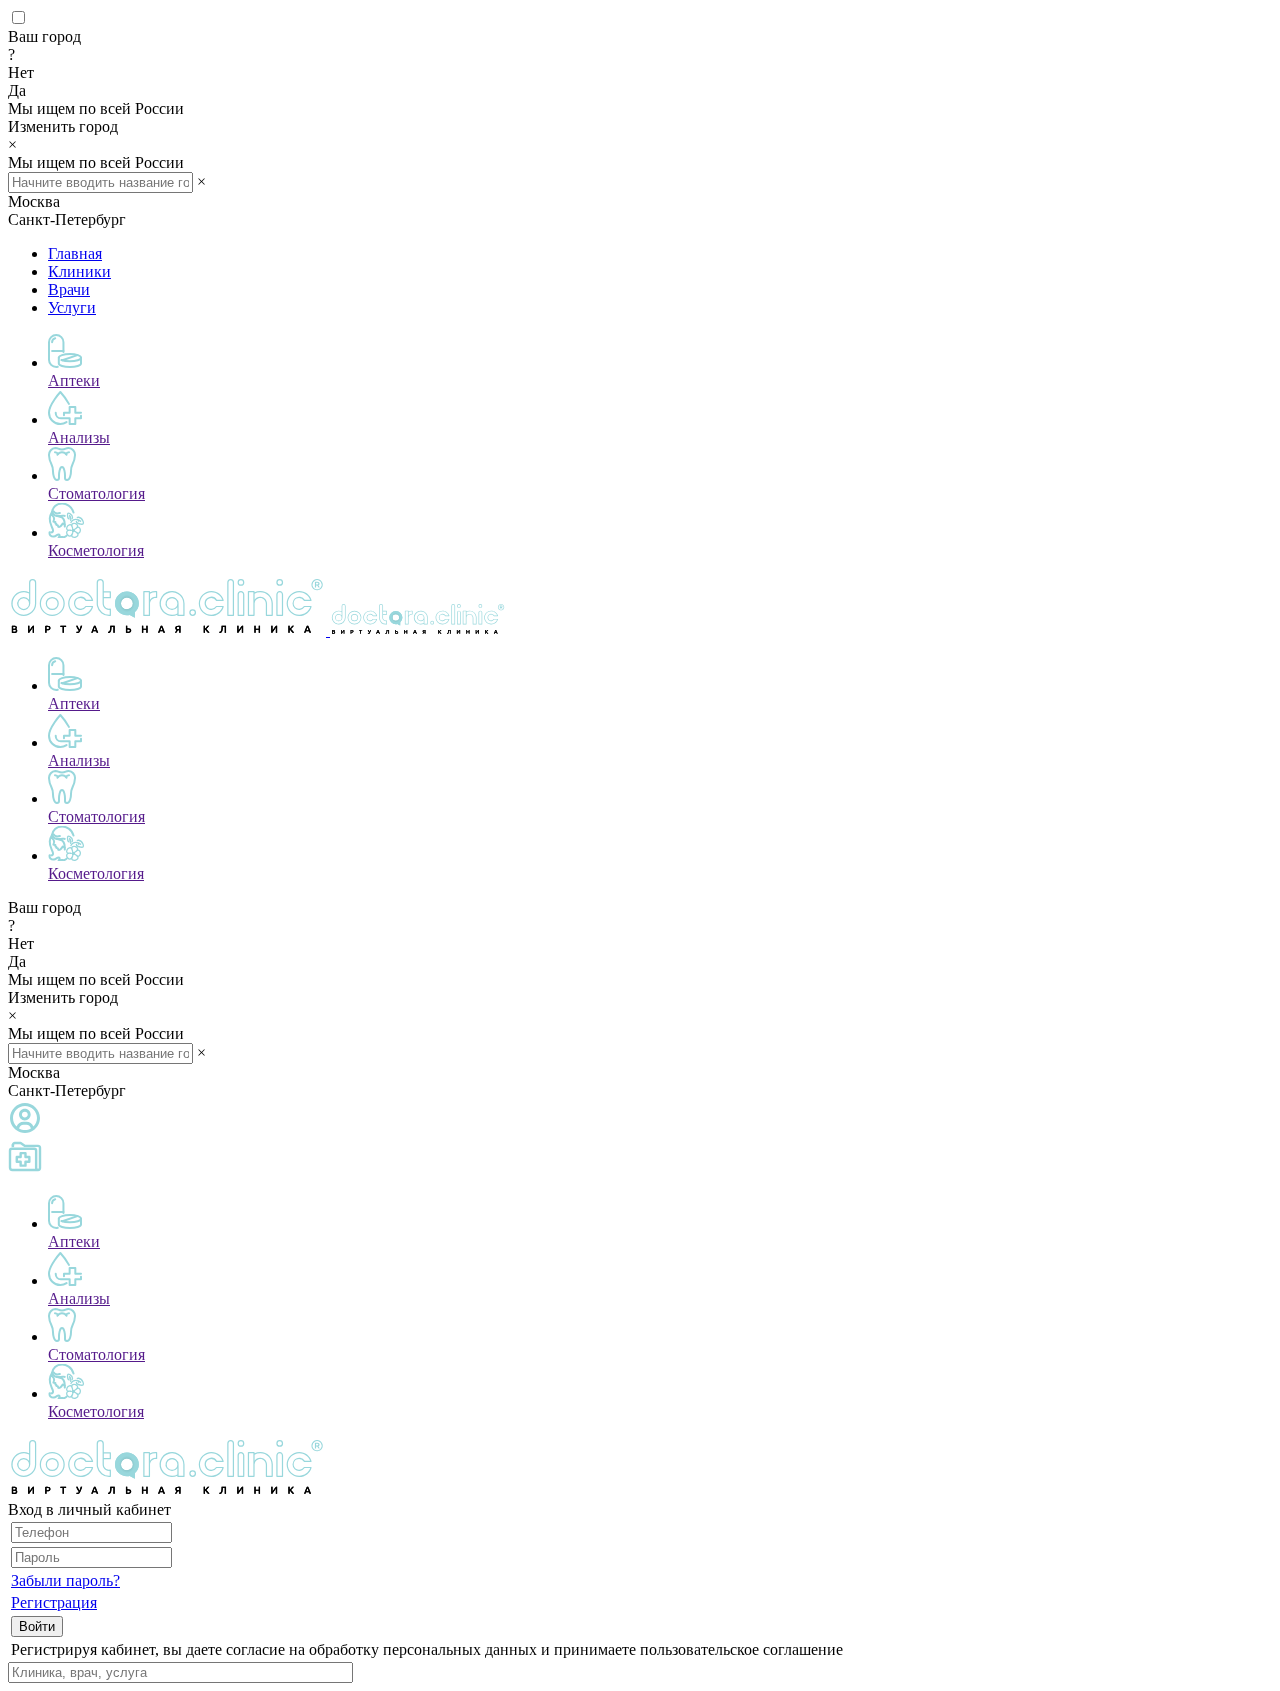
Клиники (79, 271)
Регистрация (54, 1602)
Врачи (69, 289)
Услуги (72, 307)
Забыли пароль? (65, 1580)
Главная (75, 253)
